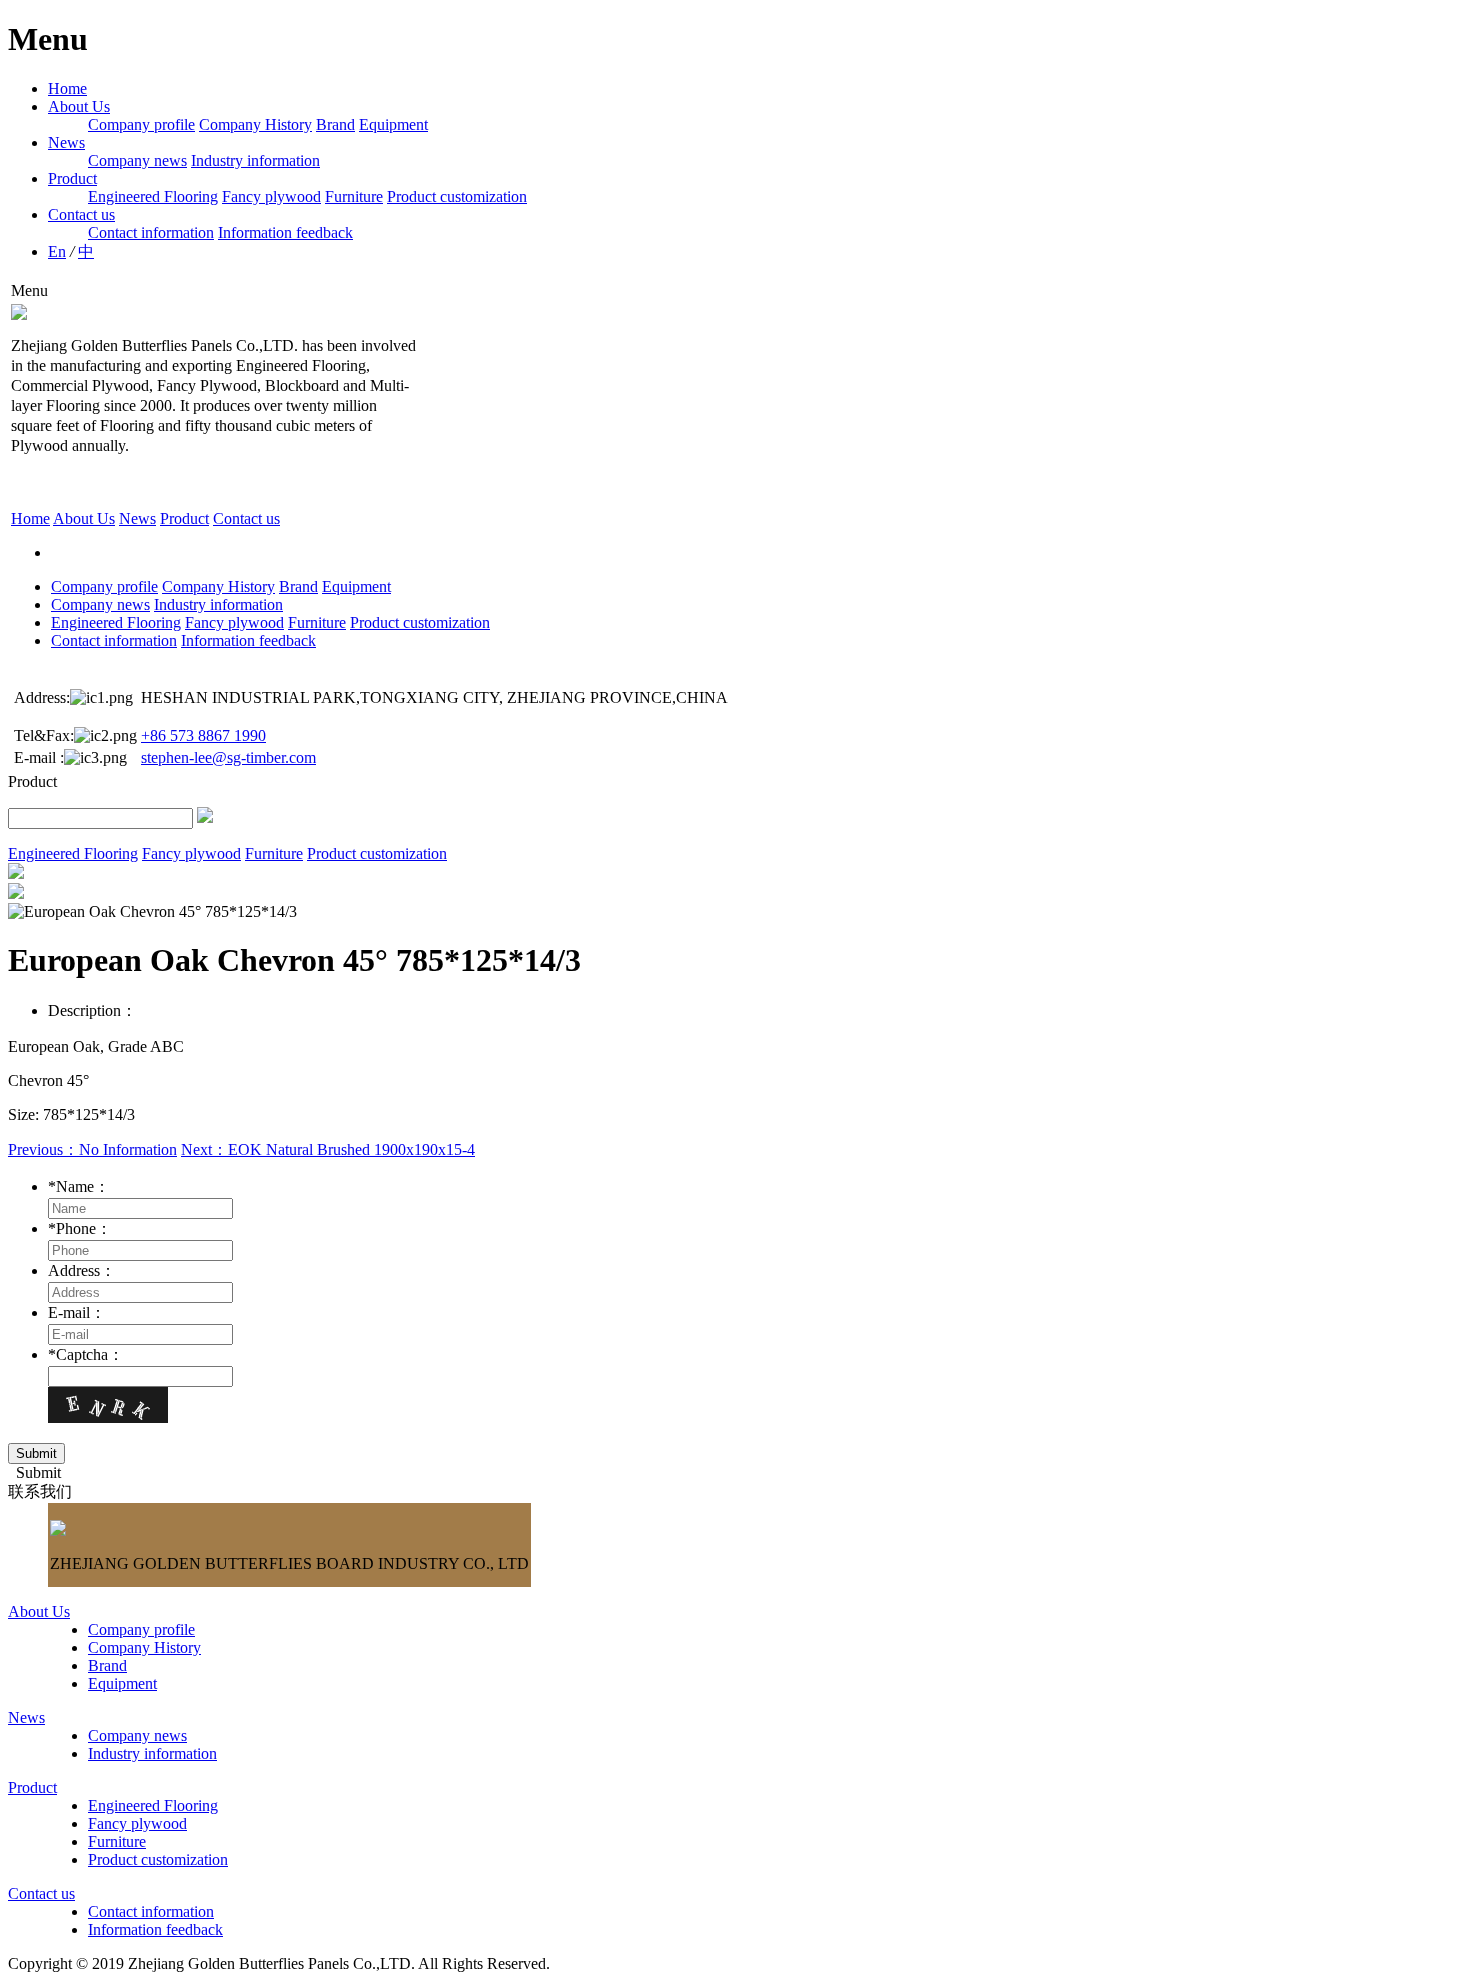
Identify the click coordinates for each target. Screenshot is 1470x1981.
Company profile (141, 124)
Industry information (255, 160)
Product (72, 178)
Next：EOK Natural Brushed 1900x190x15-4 (328, 1149)
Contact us (81, 214)
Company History (255, 124)
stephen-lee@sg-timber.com (228, 757)
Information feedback (285, 232)
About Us (79, 106)
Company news (137, 160)
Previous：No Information (92, 1149)
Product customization (457, 196)
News (66, 142)
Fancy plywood (271, 196)
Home (67, 88)
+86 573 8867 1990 (203, 735)
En (57, 251)
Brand (335, 124)
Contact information (151, 232)
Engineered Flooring (153, 196)
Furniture (354, 196)
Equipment (393, 124)
